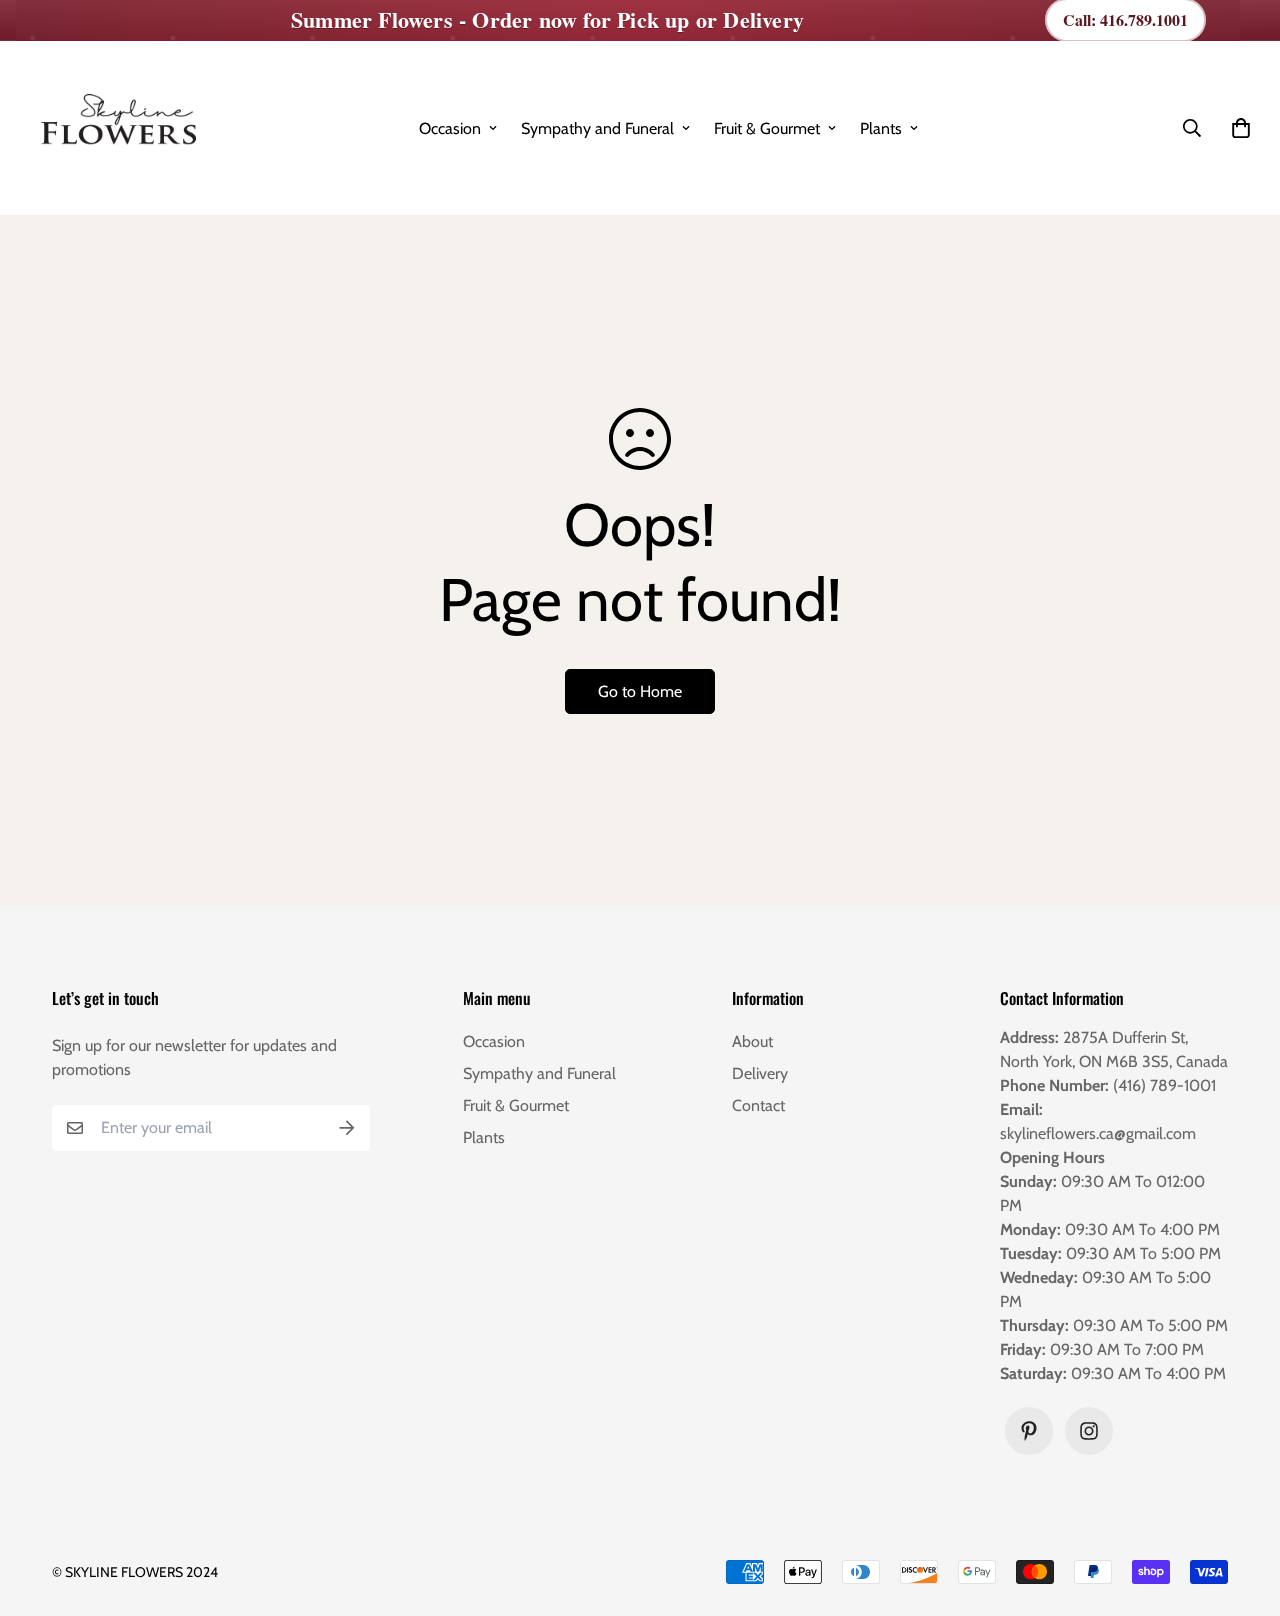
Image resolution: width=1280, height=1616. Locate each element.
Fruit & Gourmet (767, 128)
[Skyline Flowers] (116, 128)
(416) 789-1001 (1164, 1085)
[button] (1237, 128)
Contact (758, 1105)
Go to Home (640, 691)
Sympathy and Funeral (597, 128)
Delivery (760, 1073)
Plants (881, 128)
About (752, 1041)
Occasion (450, 128)
